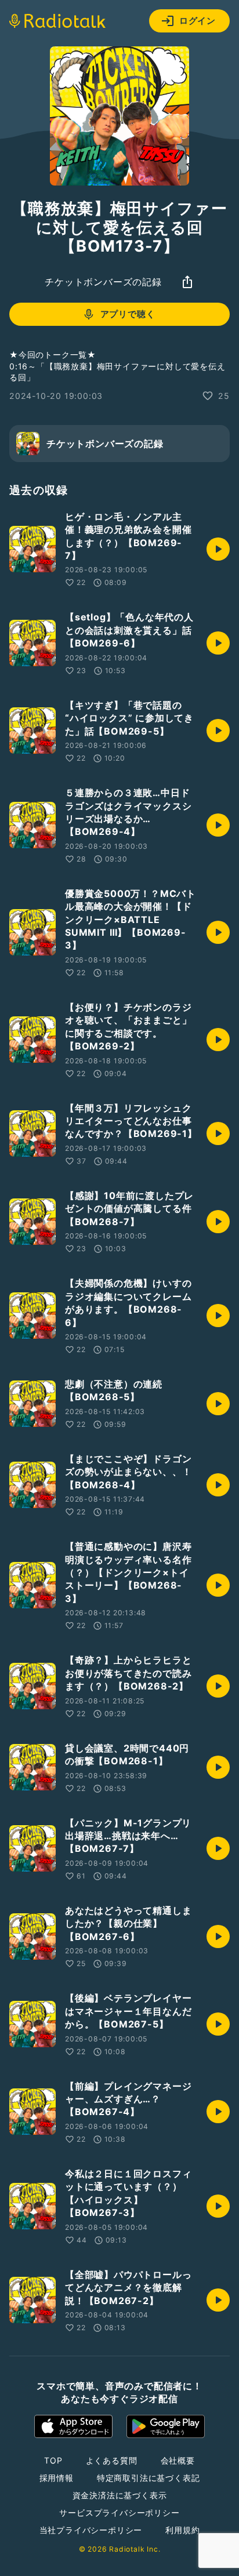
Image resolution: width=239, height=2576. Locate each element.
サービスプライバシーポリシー (119, 2513)
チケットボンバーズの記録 (103, 282)
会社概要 (178, 2460)
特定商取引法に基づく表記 (149, 2478)
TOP (53, 2460)
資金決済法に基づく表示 (120, 2495)
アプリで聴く (128, 314)
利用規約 (182, 2530)
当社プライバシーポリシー (91, 2530)
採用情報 (57, 2478)
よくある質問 (112, 2460)
